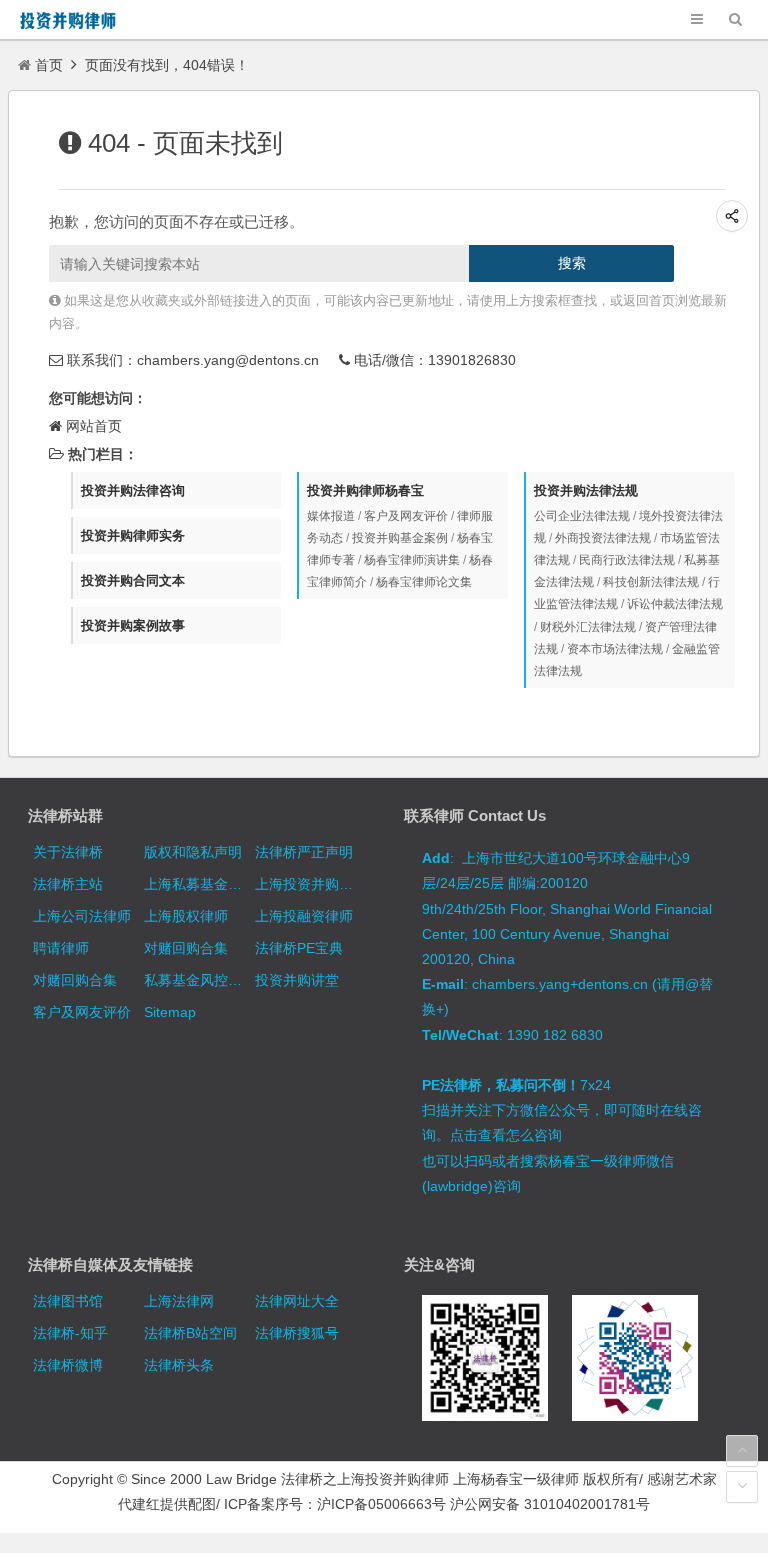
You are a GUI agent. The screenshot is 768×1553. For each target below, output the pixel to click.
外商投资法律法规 (603, 538)
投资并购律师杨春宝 (365, 490)
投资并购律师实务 (133, 535)
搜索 (572, 263)
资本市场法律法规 (615, 649)
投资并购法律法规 (586, 490)
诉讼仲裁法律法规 (675, 604)
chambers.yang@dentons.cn (228, 360)
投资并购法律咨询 (133, 490)
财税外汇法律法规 (588, 627)
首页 (49, 65)
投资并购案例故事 (133, 625)
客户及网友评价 (406, 516)
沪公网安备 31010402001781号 (550, 1504)
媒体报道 (331, 516)
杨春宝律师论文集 (424, 582)
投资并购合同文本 (133, 580)
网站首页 (94, 426)
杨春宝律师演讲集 (412, 560)
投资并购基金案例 (400, 538)
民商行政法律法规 (627, 560)
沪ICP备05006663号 (381, 1504)
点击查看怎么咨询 (506, 1135)
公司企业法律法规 (582, 516)
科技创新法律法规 (651, 582)
